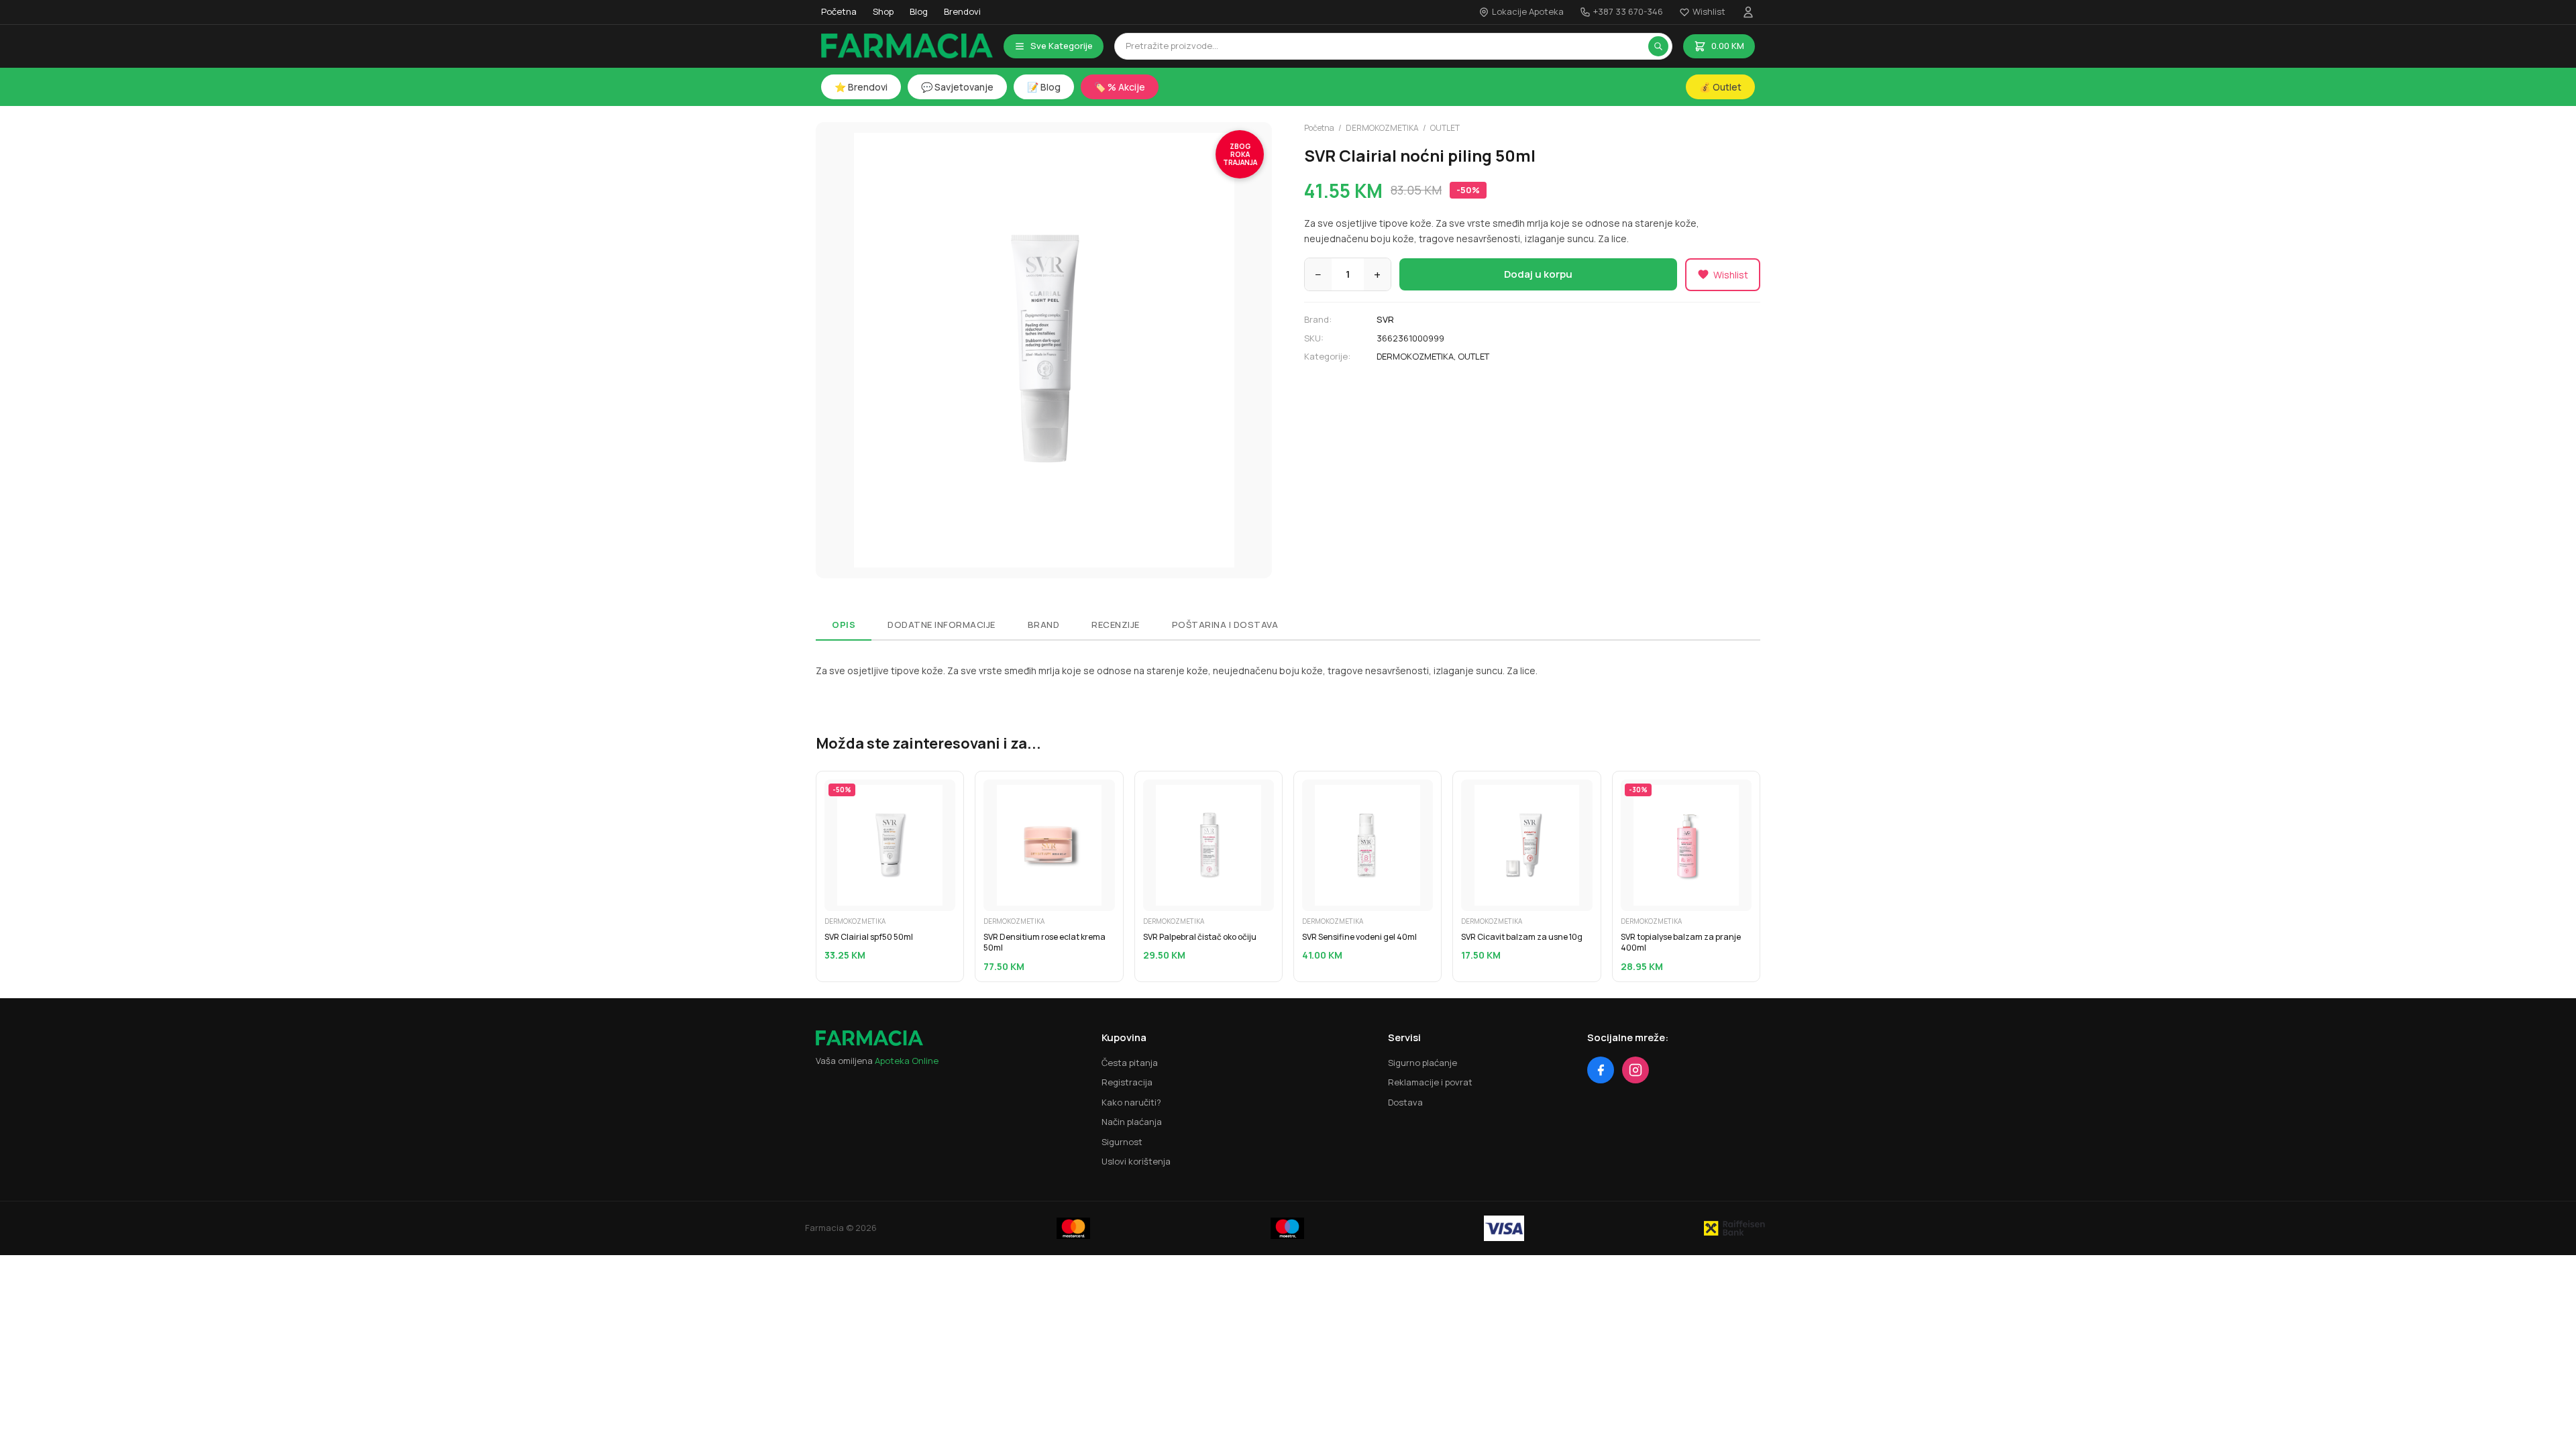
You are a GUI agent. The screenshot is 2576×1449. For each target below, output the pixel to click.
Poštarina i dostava (1225, 625)
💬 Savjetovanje (957, 87)
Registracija (1127, 1082)
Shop (883, 11)
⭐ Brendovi (861, 87)
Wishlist (1709, 11)
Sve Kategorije (1062, 46)
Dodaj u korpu (1538, 274)
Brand (1044, 625)
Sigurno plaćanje (1423, 1063)
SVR (1385, 319)
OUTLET (1445, 128)
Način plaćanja (1132, 1122)
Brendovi (962, 11)
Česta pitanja (1130, 1063)
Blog (919, 11)
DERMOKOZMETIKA (1382, 128)
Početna (839, 11)
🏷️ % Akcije (1120, 87)
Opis (844, 625)
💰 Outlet (1720, 87)
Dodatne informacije (942, 625)
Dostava (1405, 1102)
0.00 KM (1728, 46)
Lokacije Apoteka (1528, 11)
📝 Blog (1044, 87)
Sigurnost (1122, 1142)
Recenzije (1116, 625)
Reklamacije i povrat (1430, 1082)
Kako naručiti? (1131, 1102)
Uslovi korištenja (1136, 1161)
